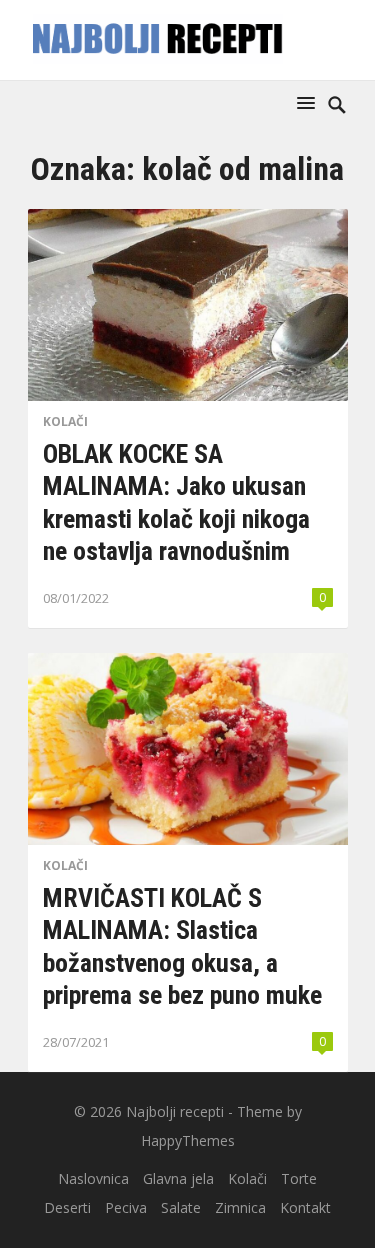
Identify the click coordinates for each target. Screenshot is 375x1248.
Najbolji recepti (175, 1111)
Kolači (65, 421)
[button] (310, 102)
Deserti (67, 1207)
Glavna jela (178, 1178)
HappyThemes (188, 1140)
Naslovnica (93, 1178)
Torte (299, 1178)
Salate (181, 1207)
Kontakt (305, 1207)
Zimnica (240, 1207)
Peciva (126, 1207)
